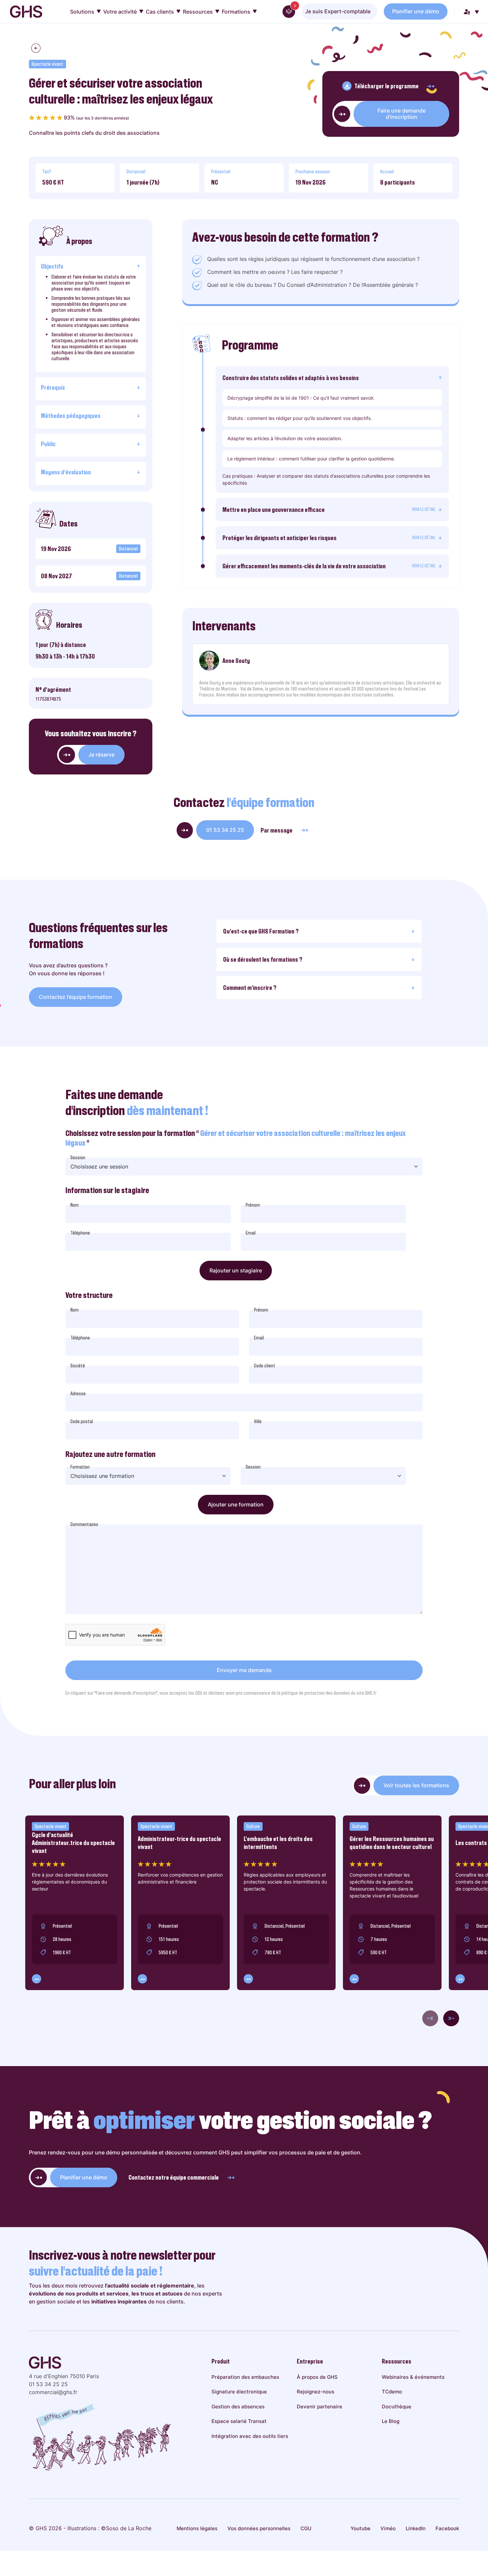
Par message (277, 830)
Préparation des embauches (245, 2377)
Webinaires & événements (413, 2377)
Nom (75, 1205)
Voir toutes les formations (416, 1785)
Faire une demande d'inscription (402, 114)
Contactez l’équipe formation (76, 997)
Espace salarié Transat (239, 2421)
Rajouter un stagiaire (236, 1270)
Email (251, 1233)
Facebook (447, 2528)
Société (78, 1366)
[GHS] (26, 12)
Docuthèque (397, 2407)
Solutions (82, 12)
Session (78, 1158)
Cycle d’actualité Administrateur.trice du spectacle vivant (73, 1843)
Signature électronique (239, 2392)
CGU (306, 2528)
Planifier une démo (416, 11)
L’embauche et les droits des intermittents (278, 1843)
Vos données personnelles (259, 2528)
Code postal (82, 1421)
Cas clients (160, 12)
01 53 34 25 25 (225, 830)
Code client (265, 1366)
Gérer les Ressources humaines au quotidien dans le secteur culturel (392, 1843)
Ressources (198, 12)
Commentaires (84, 1524)
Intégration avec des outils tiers (250, 2436)
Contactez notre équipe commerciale (174, 2177)
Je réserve (101, 755)
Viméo (388, 2528)
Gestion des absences (238, 2407)
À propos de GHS (317, 2377)
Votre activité (120, 12)
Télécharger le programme (386, 86)
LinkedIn (416, 2528)
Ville (258, 1421)
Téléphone (80, 1233)
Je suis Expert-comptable (338, 11)
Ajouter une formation (236, 1504)
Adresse (78, 1394)
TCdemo (392, 2392)
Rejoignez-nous (316, 2392)
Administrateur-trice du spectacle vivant (179, 1843)
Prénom (253, 1205)
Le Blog (391, 2421)
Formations (236, 12)
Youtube (361, 2528)
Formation (80, 1467)
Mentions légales (197, 2528)
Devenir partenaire (320, 2407)
